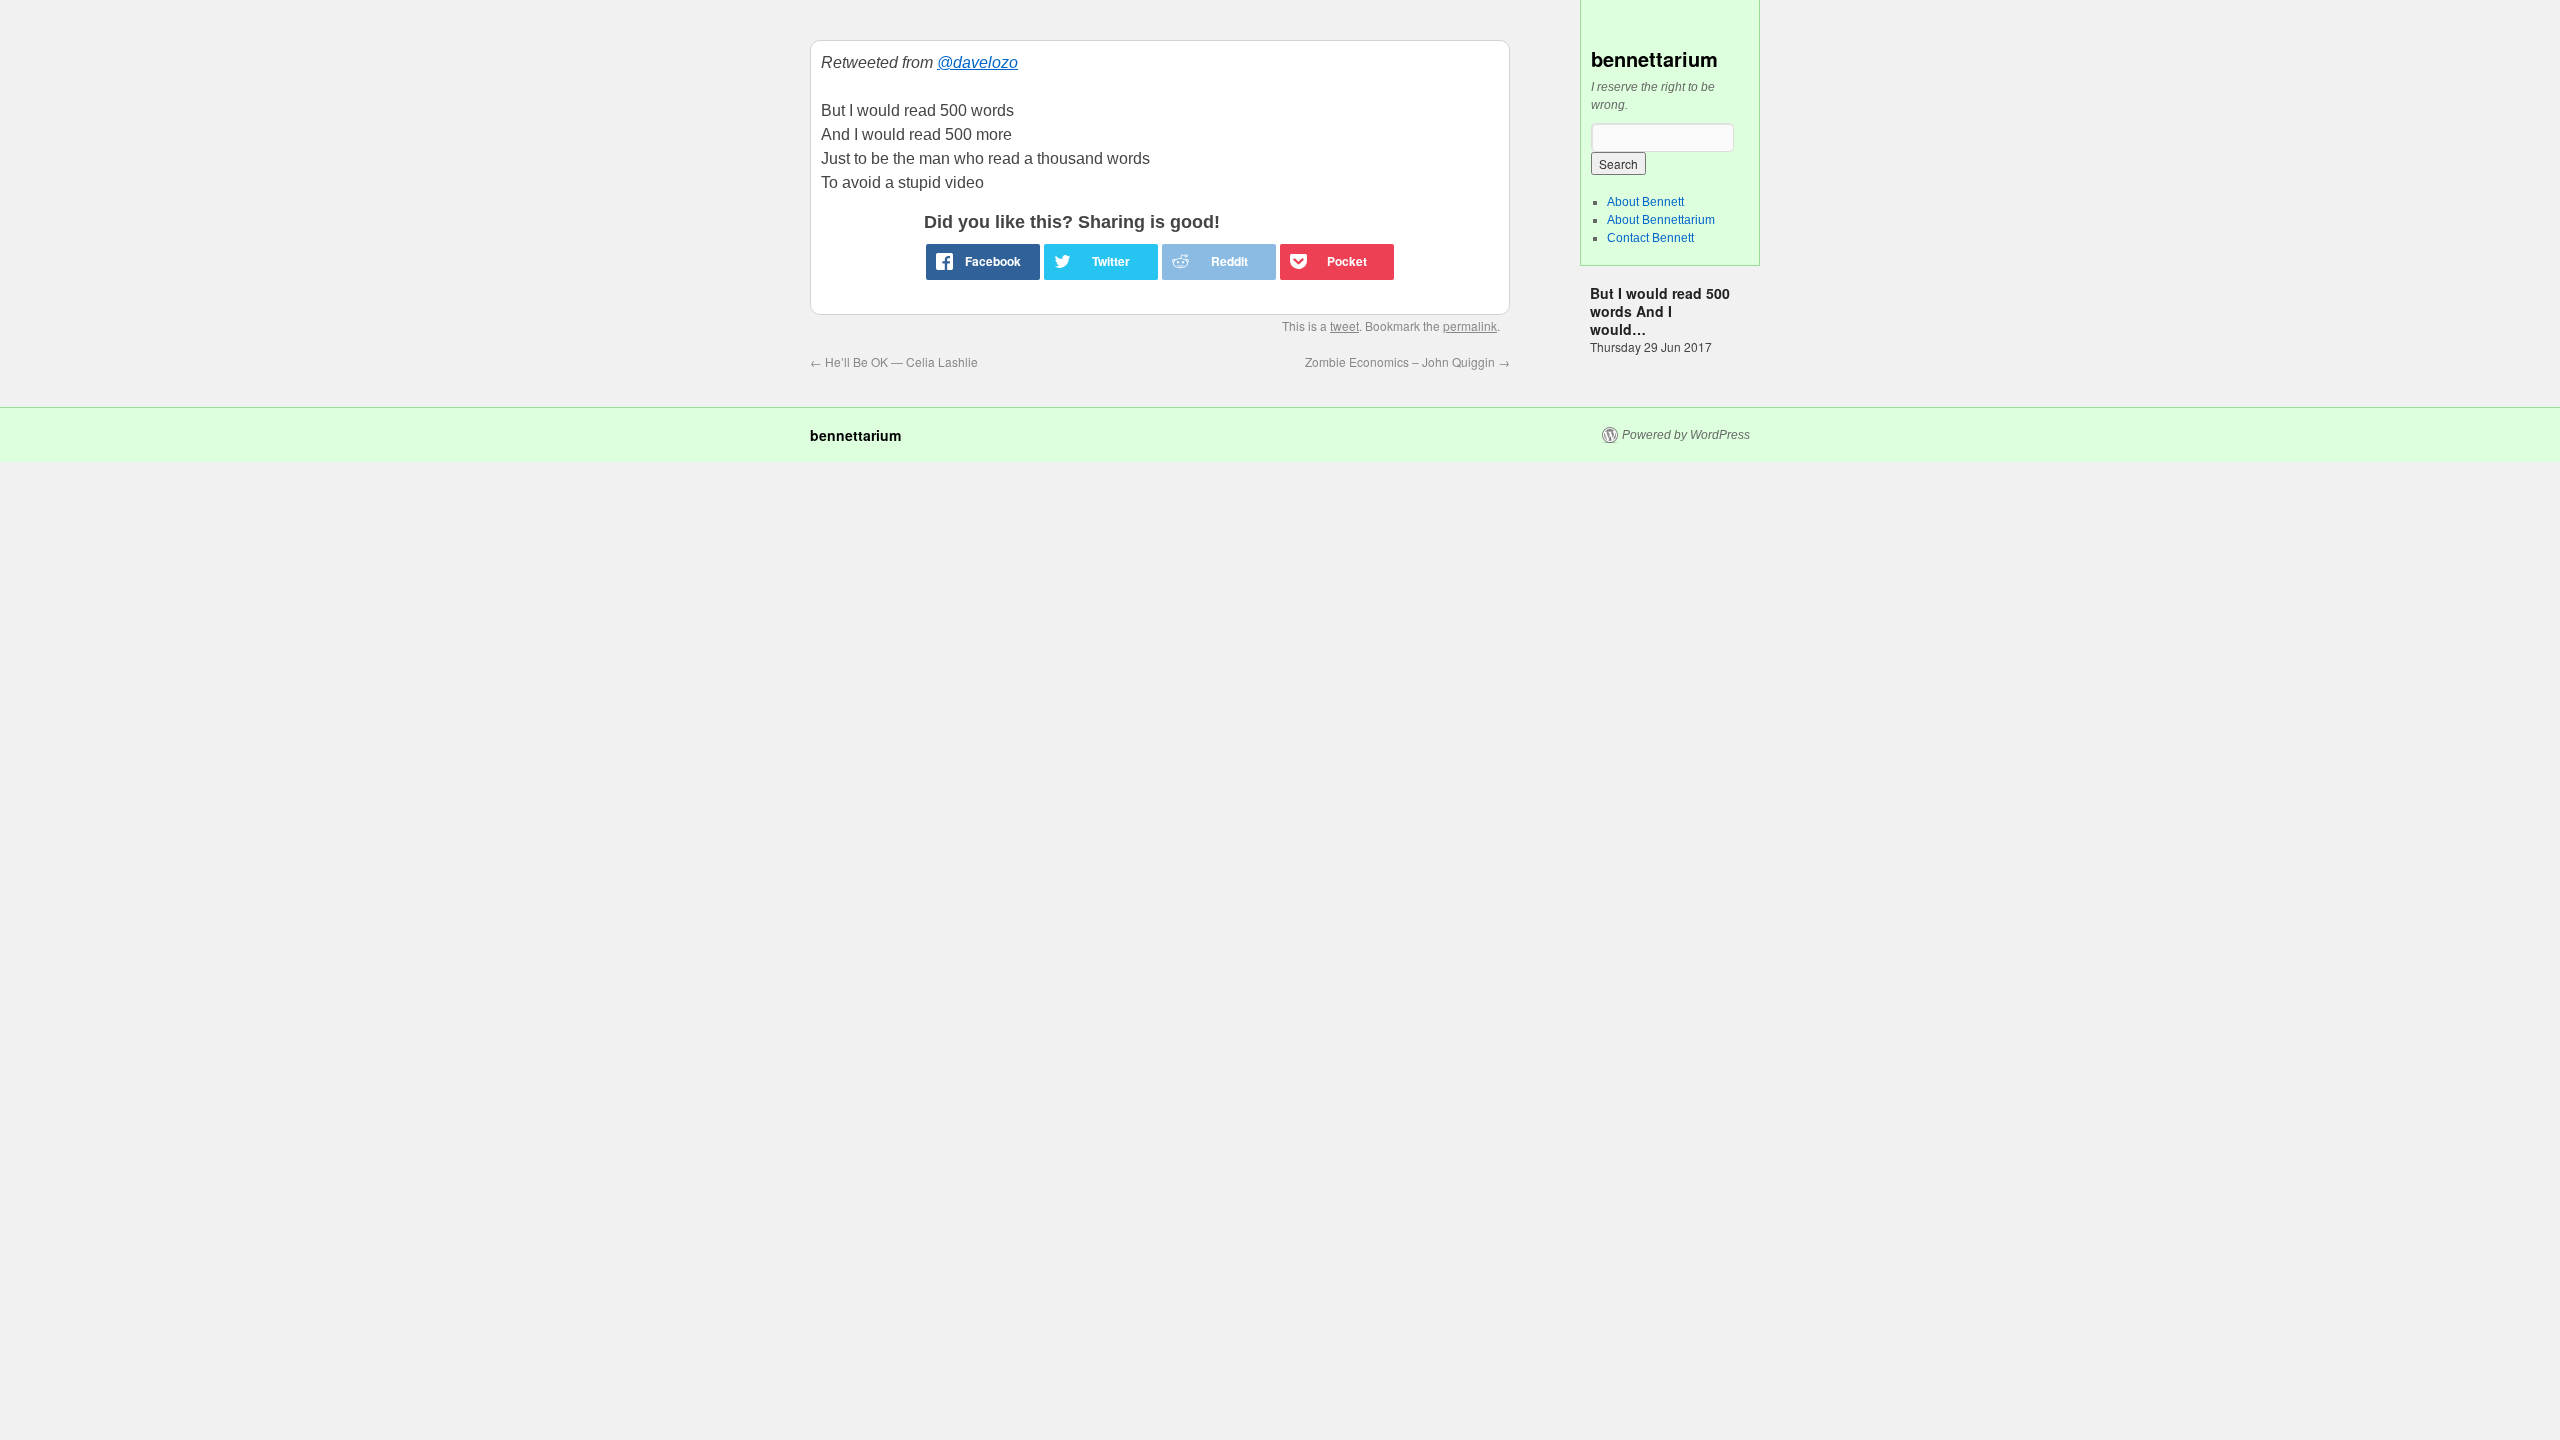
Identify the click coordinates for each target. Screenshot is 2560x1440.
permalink (1470, 325)
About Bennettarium (1661, 220)
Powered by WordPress (1686, 435)
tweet (1344, 325)
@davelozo (977, 62)
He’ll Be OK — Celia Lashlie (894, 361)
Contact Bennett (1650, 238)
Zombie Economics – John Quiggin (1407, 361)
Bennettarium (1654, 58)
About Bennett (1645, 202)
